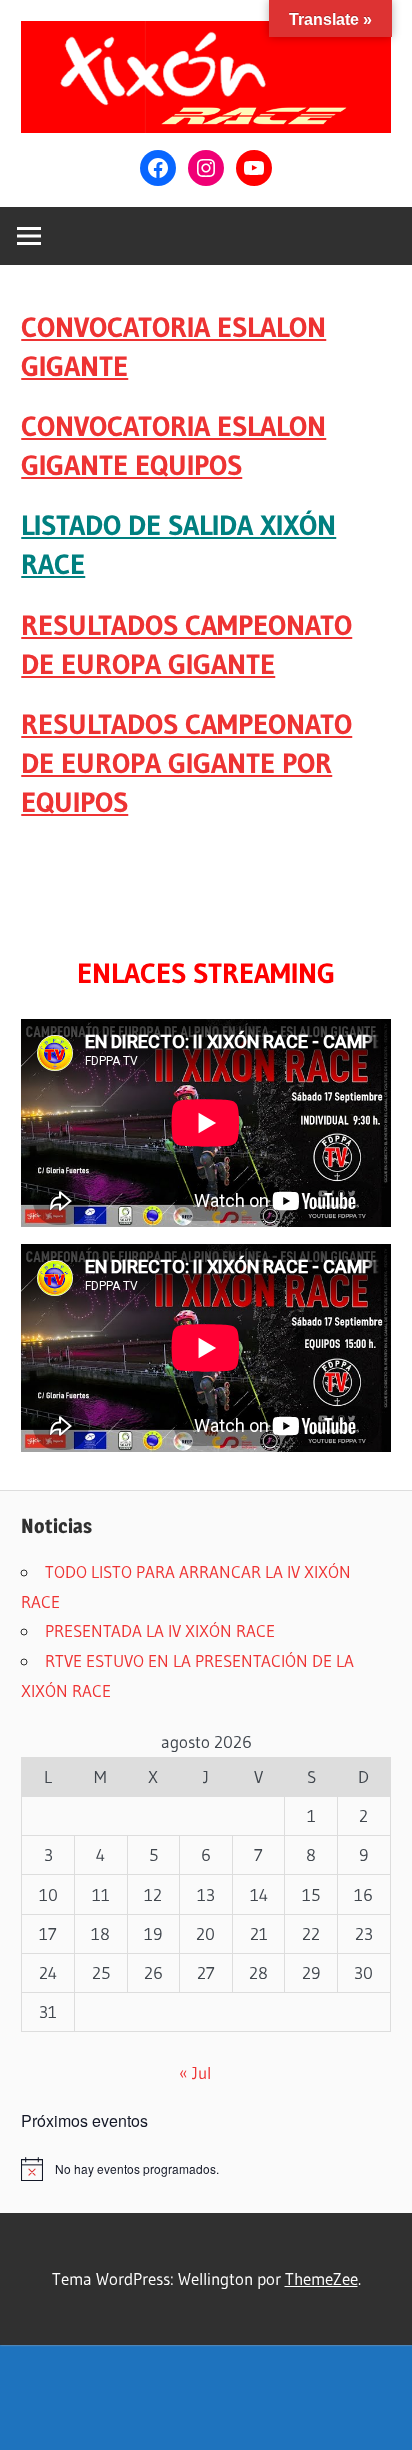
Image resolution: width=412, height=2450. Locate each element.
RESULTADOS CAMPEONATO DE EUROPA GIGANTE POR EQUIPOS (186, 763)
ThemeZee (321, 2278)
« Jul (195, 2072)
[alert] (206, 2169)
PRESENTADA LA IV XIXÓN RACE (160, 1630)
